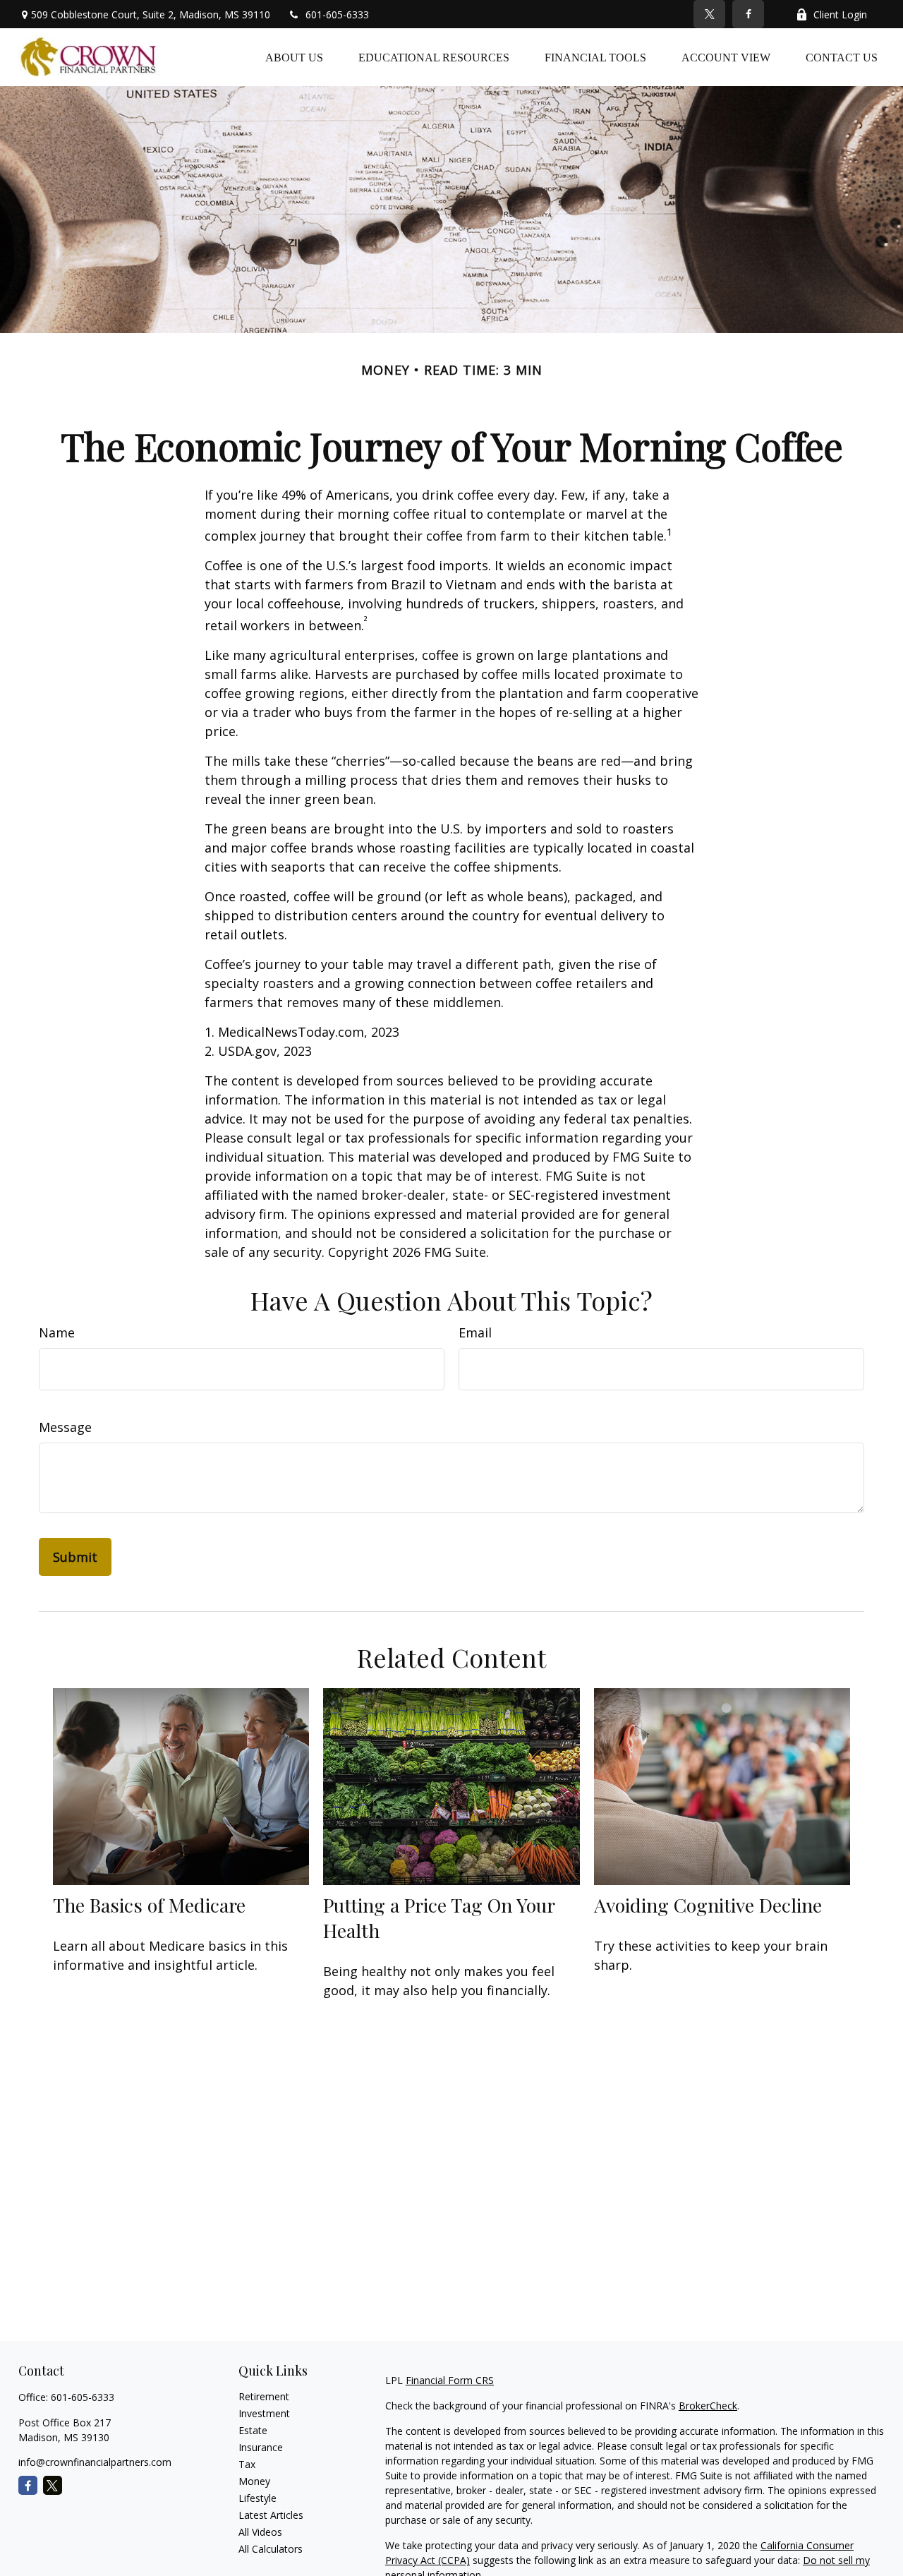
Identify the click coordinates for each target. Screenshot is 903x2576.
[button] (294, 57)
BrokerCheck (708, 2406)
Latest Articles (271, 2515)
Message (65, 1427)
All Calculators (271, 2549)
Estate (253, 2430)
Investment (264, 2413)
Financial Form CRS (450, 2380)
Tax (247, 2464)
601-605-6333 (337, 14)
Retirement (264, 2396)
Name (57, 1332)
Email (475, 1332)
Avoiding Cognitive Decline (708, 1905)
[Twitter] (709, 14)
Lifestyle (257, 2498)
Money (254, 2481)
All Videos (260, 2532)
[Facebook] (748, 14)
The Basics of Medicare (149, 1905)
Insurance (261, 2447)
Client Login (840, 14)
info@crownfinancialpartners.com (95, 2462)
